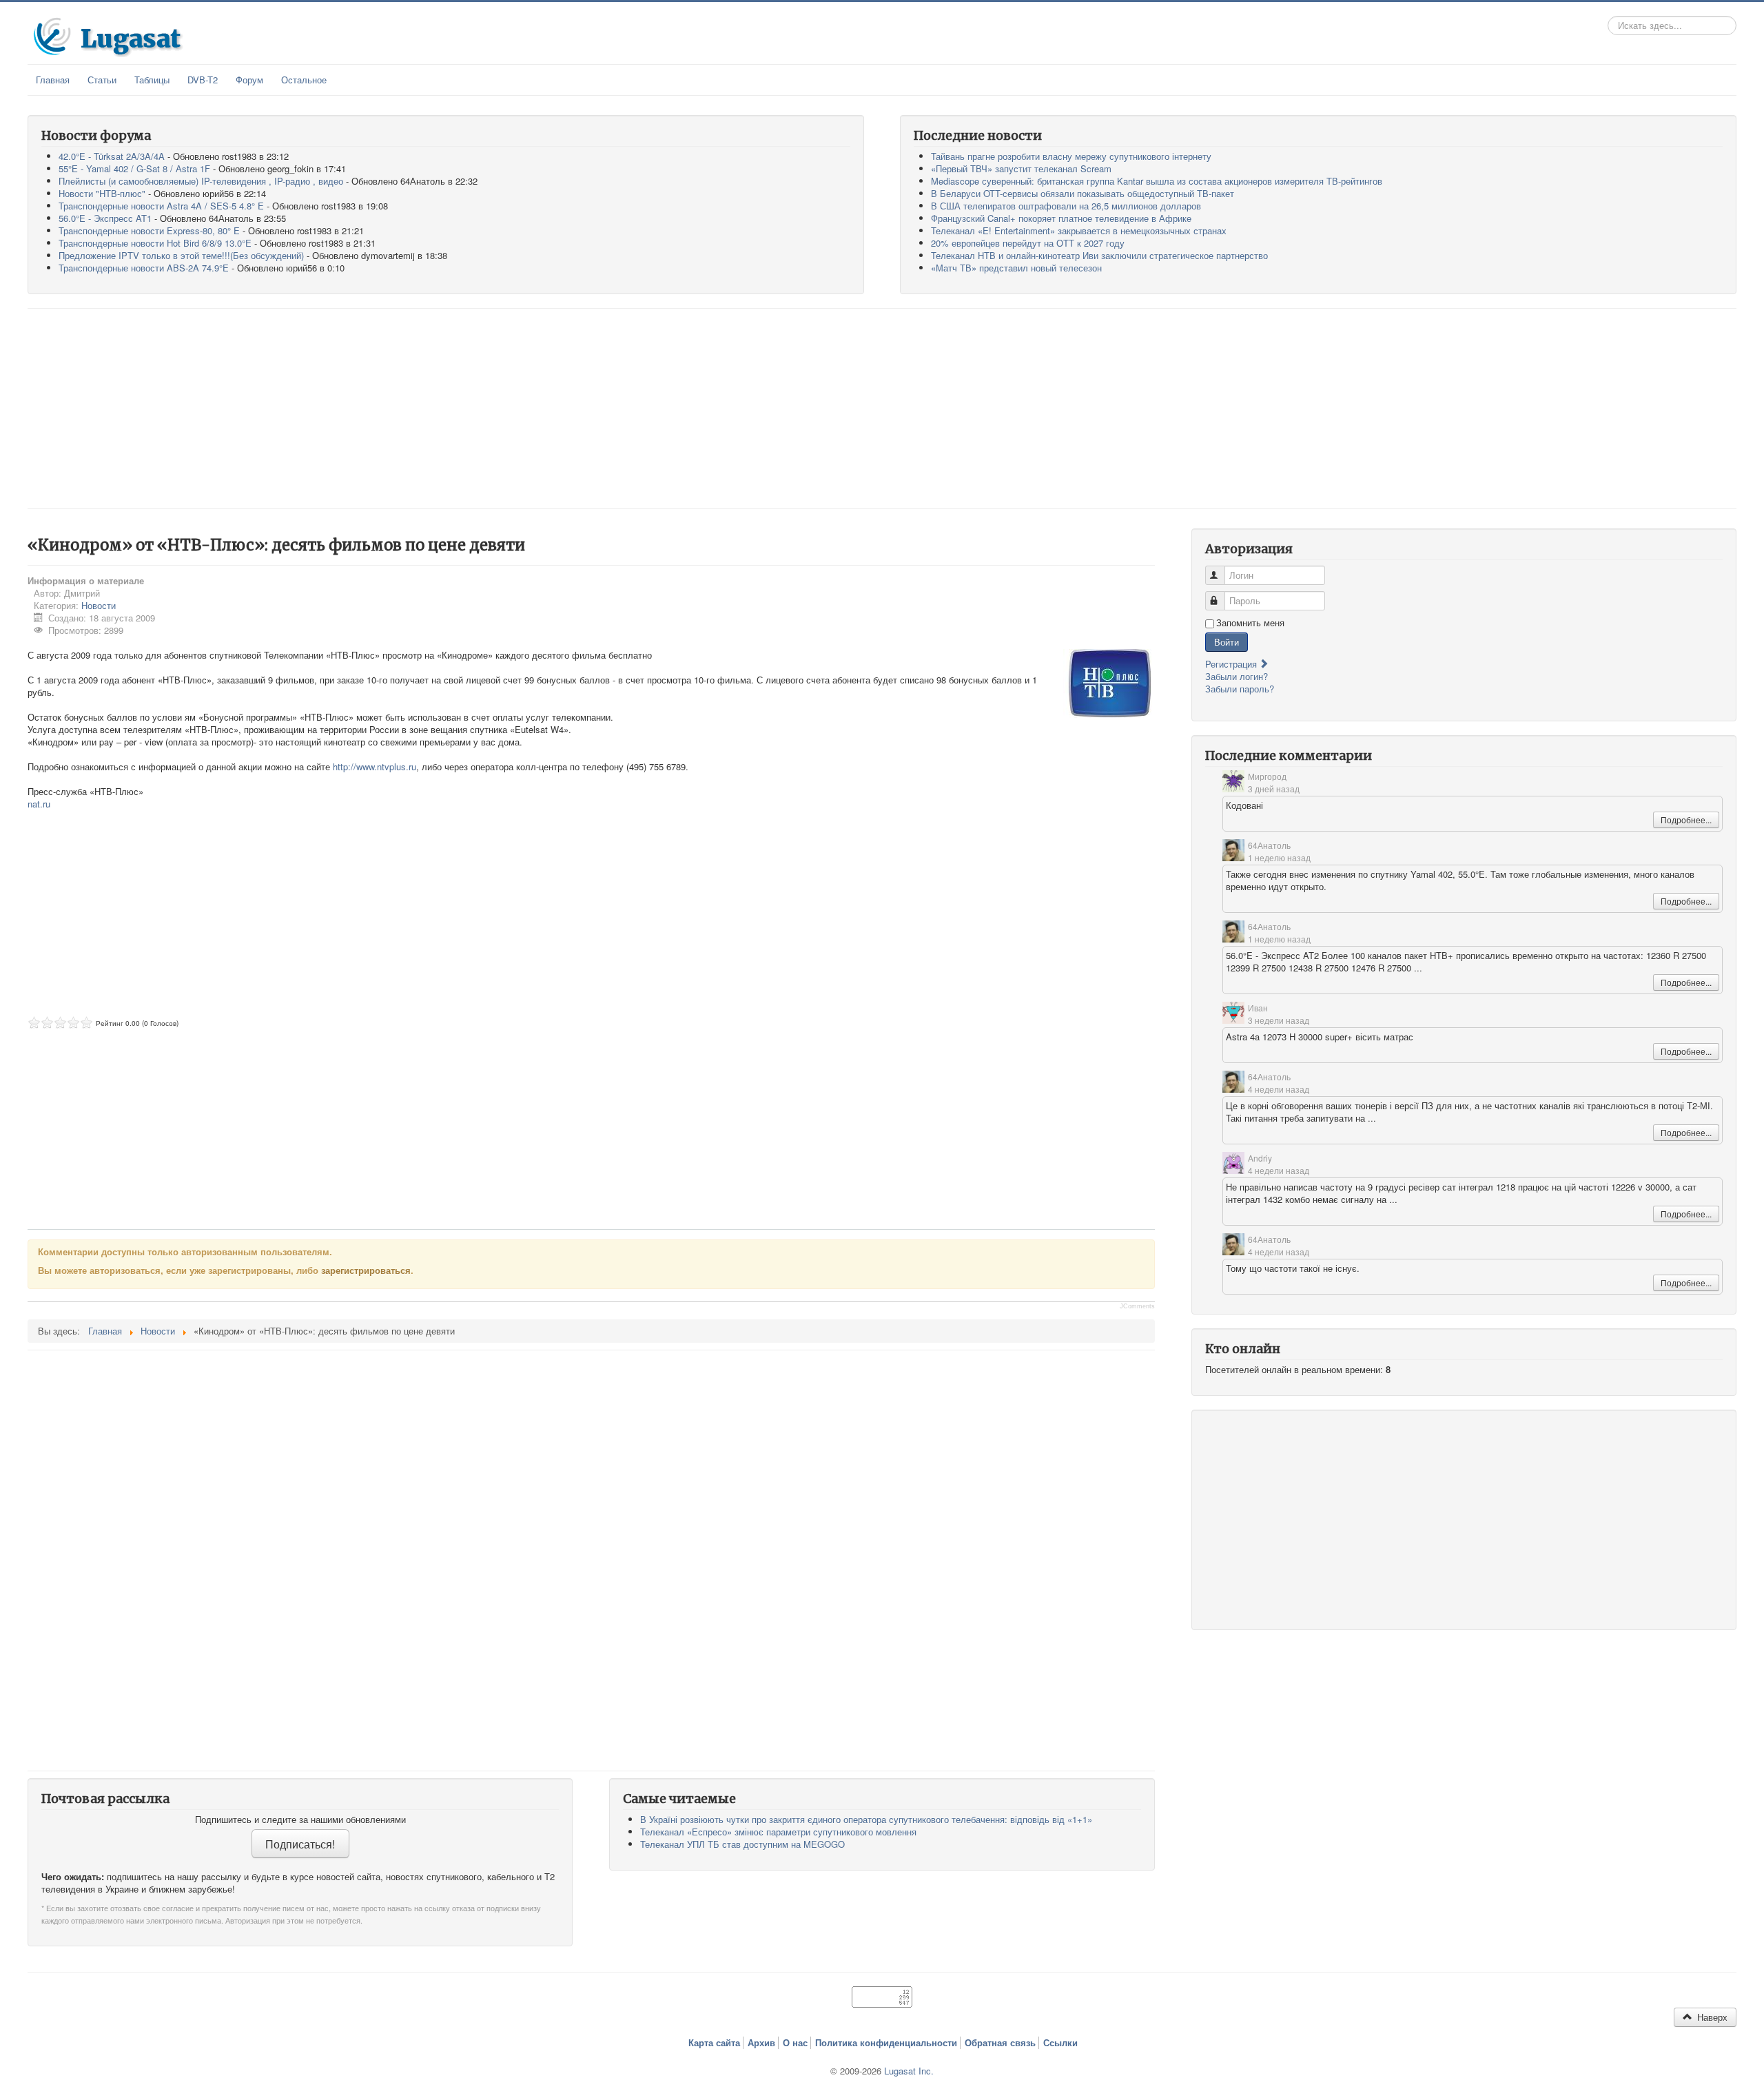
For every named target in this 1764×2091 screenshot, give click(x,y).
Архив (761, 2043)
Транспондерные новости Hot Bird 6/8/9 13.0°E (155, 243)
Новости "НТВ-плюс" (102, 193)
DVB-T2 (203, 80)
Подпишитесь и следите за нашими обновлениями (300, 1820)
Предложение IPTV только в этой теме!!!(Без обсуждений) (181, 255)
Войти (1227, 642)
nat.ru (39, 804)
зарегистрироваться (366, 1270)
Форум (249, 80)
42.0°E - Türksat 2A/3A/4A (112, 156)
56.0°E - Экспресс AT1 (105, 218)
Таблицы (152, 80)
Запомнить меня (1250, 623)
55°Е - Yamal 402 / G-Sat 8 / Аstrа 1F (134, 168)
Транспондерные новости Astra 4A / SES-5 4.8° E (161, 206)
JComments (1137, 1306)
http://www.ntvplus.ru (375, 766)
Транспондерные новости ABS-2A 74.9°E (144, 268)
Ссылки (1060, 2043)
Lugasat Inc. (909, 2071)
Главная (53, 80)
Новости (99, 605)
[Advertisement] (882, 409)
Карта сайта (714, 2043)
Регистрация (1232, 664)
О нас (795, 2043)
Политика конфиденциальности (886, 2043)
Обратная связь (1000, 2043)
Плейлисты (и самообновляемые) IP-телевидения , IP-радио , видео (201, 181)
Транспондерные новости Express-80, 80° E (149, 230)
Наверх (1711, 2017)
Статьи (102, 80)
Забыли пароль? (1240, 689)
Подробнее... (1686, 820)
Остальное (304, 80)
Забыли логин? (1237, 676)
